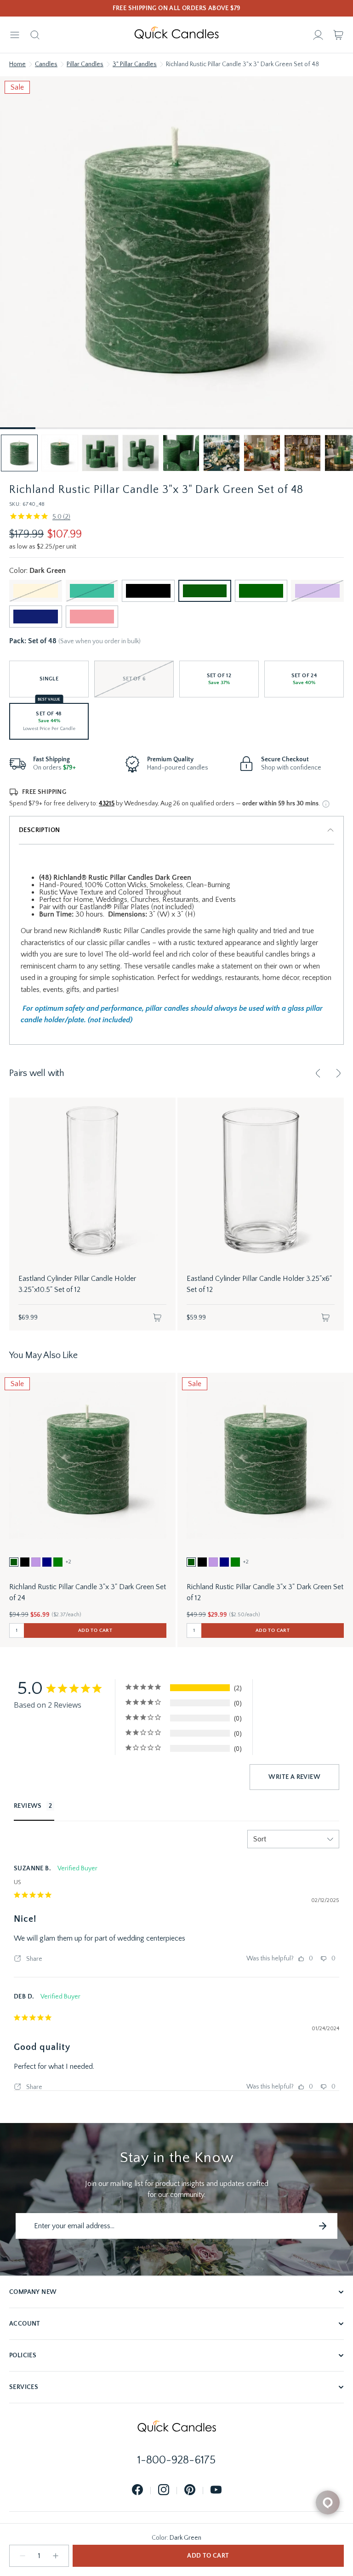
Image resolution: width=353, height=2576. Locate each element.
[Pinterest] (190, 2490)
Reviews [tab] (28, 1806)
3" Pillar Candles (135, 64)
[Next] (338, 1073)
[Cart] (338, 35)
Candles (46, 64)
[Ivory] (36, 591)
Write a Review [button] (294, 1777)
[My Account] (318, 35)
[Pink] (92, 617)
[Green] (261, 591)
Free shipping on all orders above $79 (177, 8)
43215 (107, 804)
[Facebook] (137, 2490)
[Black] (148, 591)
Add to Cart (208, 2556)
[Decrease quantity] (23, 2556)
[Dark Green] (205, 591)
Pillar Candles (85, 64)
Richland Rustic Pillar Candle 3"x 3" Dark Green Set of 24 (88, 1592)
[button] (19, 453)
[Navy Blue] (36, 617)
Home (17, 64)
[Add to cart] (157, 1318)
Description (39, 830)
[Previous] (318, 1073)
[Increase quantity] (56, 2556)
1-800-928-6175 (176, 2460)
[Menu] (15, 35)
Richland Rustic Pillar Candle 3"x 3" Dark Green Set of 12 (265, 1592)
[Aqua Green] (92, 591)
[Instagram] (164, 2490)
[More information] (326, 804)
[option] (14, 1562)
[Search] (35, 35)
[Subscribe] (323, 2226)
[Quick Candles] (176, 35)
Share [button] (34, 1959)
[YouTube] (216, 2490)
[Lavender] (317, 591)
